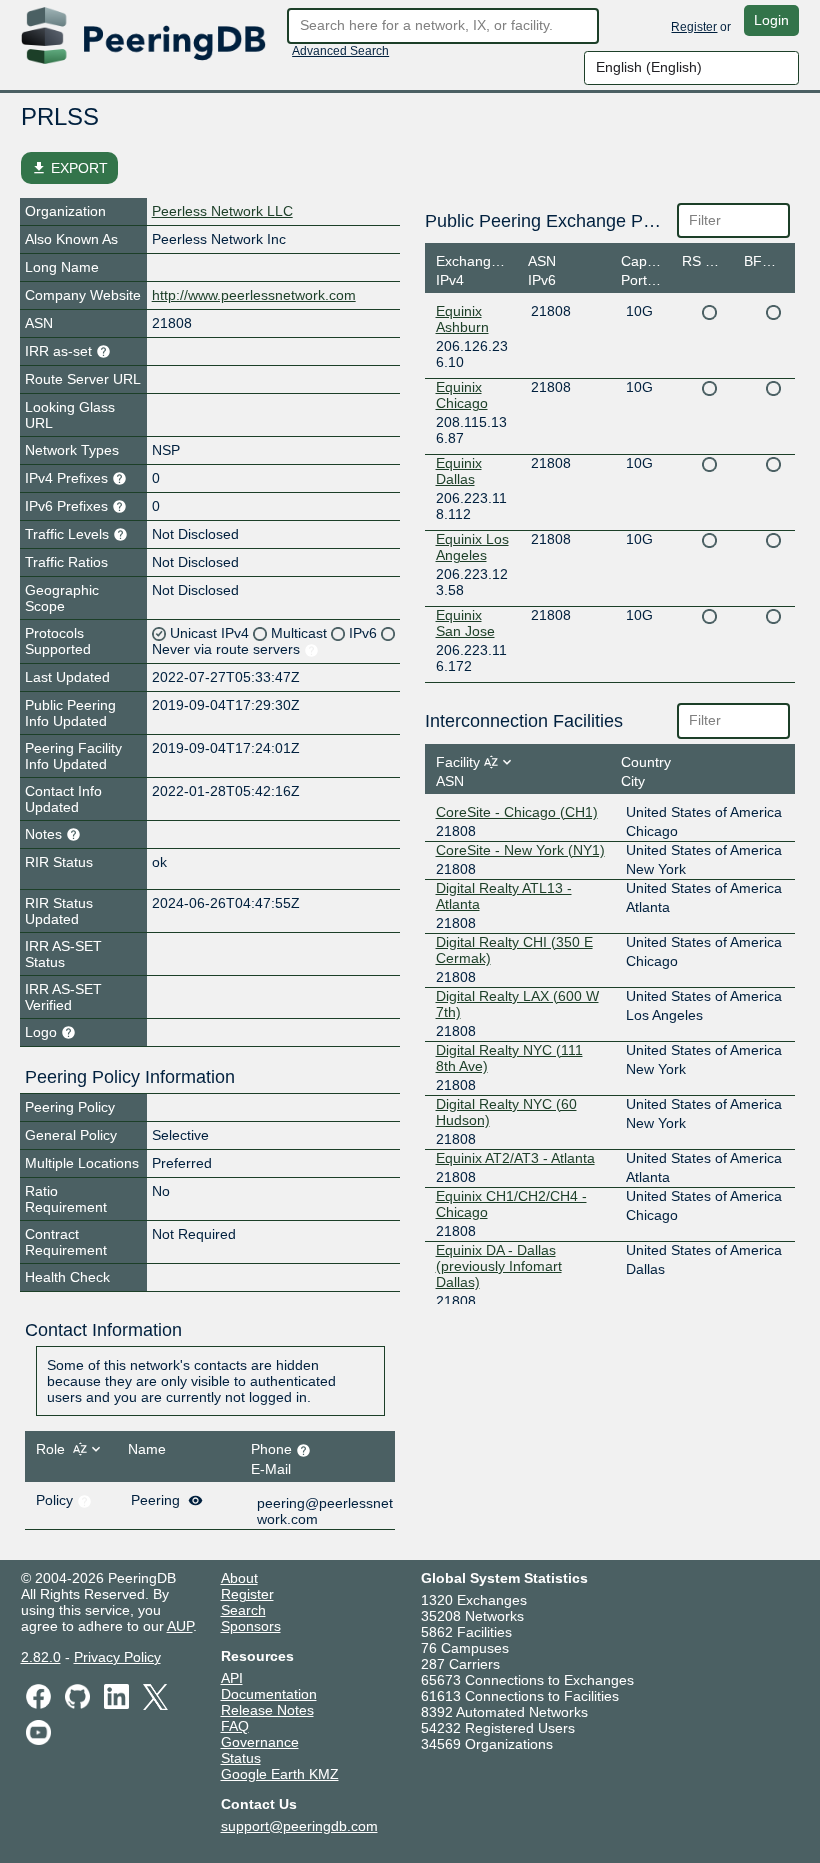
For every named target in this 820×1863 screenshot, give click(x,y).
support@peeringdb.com (299, 1826)
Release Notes (267, 1710)
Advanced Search (340, 51)
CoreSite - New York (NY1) (520, 850)
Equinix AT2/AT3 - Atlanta (515, 1158)
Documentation (269, 1694)
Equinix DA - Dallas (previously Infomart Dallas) (499, 1266)
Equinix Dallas (459, 471)
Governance (260, 1742)
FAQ (235, 1726)
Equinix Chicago (462, 395)
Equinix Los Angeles (472, 547)
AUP (180, 1626)
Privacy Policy (117, 1657)
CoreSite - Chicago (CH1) (517, 812)
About (239, 1578)
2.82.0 (41, 1657)
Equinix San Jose (465, 623)
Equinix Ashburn (462, 319)
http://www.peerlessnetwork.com (254, 295)
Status (241, 1758)
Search (243, 1610)
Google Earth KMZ (280, 1774)
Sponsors (251, 1626)
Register (694, 27)
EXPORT (69, 168)
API (232, 1678)
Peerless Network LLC (222, 211)
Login (771, 20)
